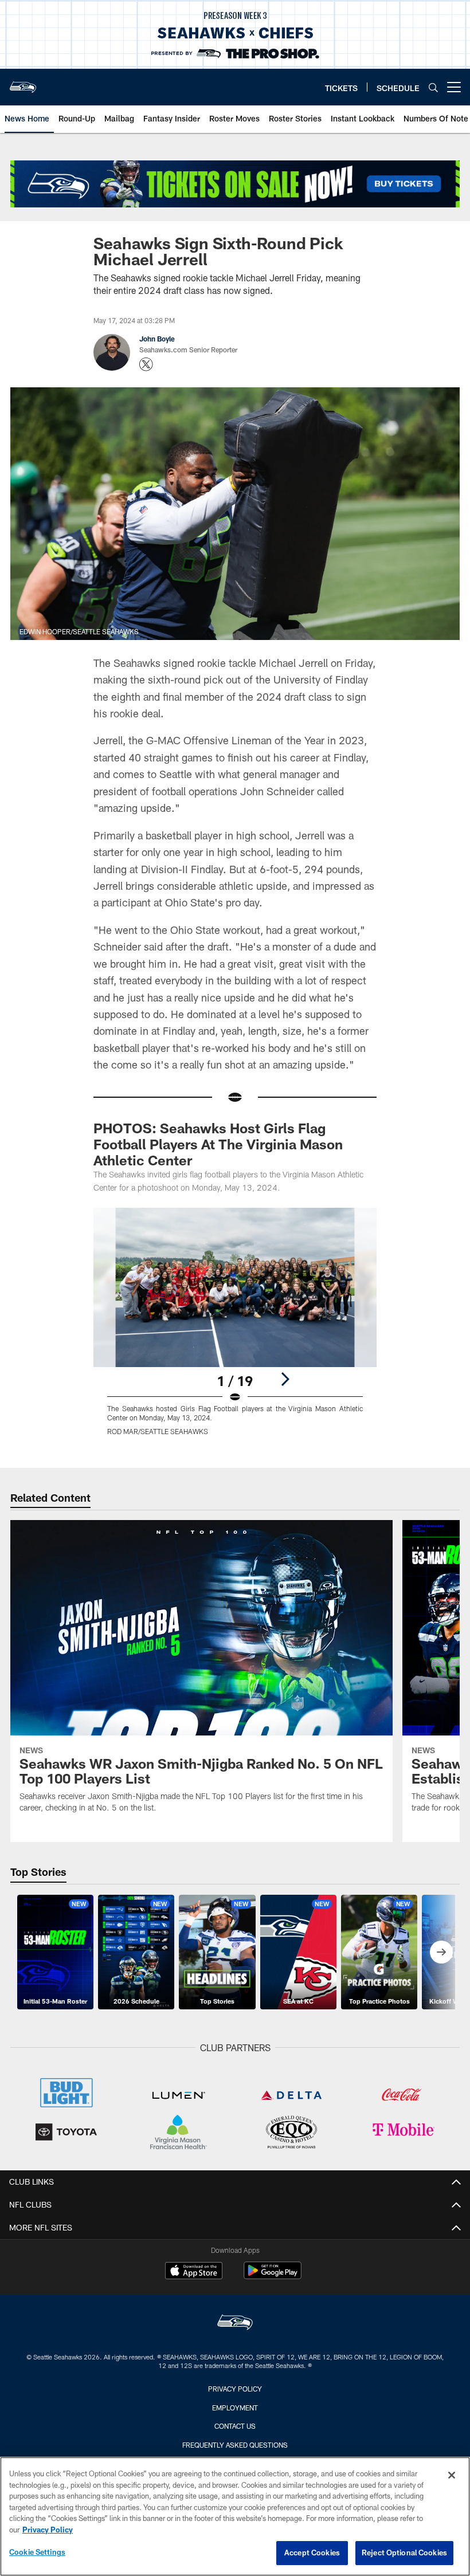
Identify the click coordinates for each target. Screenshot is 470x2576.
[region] (235, 2516)
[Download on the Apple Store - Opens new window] (194, 2272)
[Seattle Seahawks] (235, 2324)
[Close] (452, 2475)
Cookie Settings (37, 2552)
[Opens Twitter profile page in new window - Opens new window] (146, 364)
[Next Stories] (441, 1952)
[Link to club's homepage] (23, 83)
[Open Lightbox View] (235, 1328)
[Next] (285, 1379)
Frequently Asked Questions (235, 2445)
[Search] (433, 87)
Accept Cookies (312, 2553)
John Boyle (157, 339)
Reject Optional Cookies (404, 2553)
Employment (235, 2408)
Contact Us (235, 2426)
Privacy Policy (235, 2389)
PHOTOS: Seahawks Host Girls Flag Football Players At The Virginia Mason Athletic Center (218, 1144)
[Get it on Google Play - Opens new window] (273, 2276)
